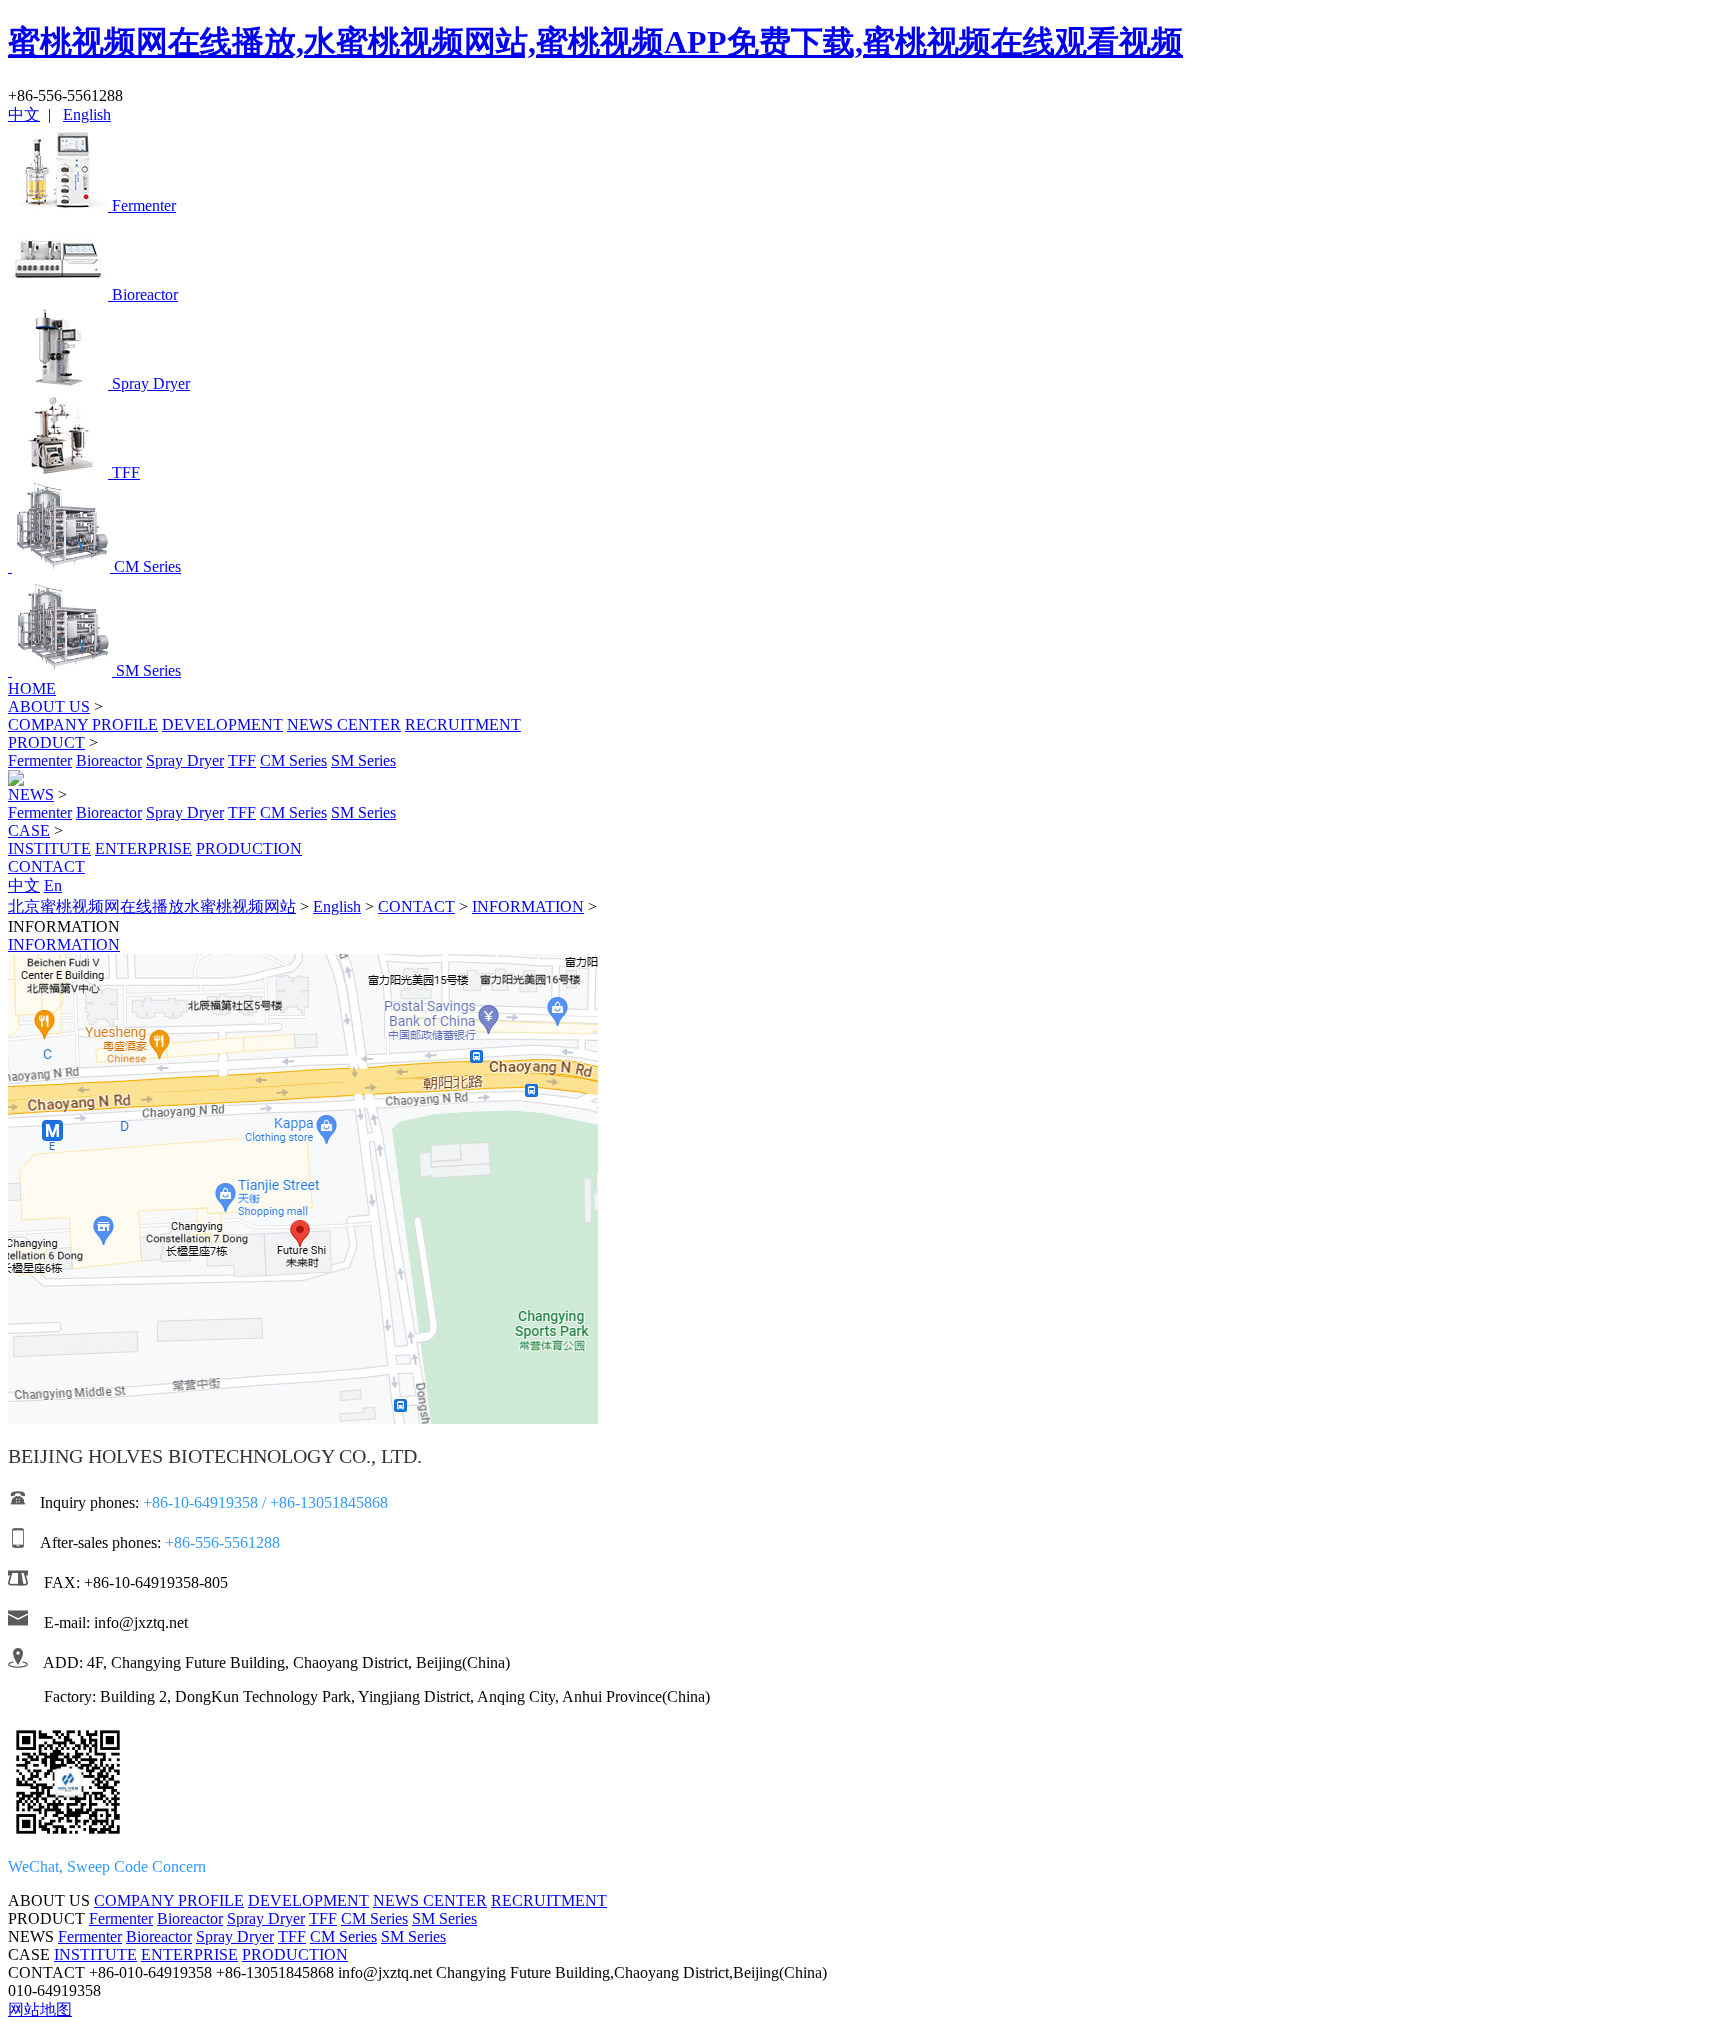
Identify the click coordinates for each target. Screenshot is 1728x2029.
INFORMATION (528, 906)
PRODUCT (46, 742)
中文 (24, 114)
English (87, 114)
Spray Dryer (185, 760)
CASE (29, 830)
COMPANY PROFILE (83, 724)
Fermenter (40, 760)
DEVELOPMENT (222, 724)
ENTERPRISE (143, 848)
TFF (242, 760)
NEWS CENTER (344, 724)
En (53, 885)
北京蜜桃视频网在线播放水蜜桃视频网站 (152, 906)
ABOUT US (49, 706)
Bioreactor (109, 760)
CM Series (293, 760)
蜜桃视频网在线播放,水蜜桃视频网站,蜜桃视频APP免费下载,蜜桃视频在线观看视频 (595, 42)
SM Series (363, 760)
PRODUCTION (249, 848)
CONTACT (46, 866)
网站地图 (40, 2009)
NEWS (31, 794)
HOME (32, 688)
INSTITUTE (49, 848)
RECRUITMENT (463, 724)
